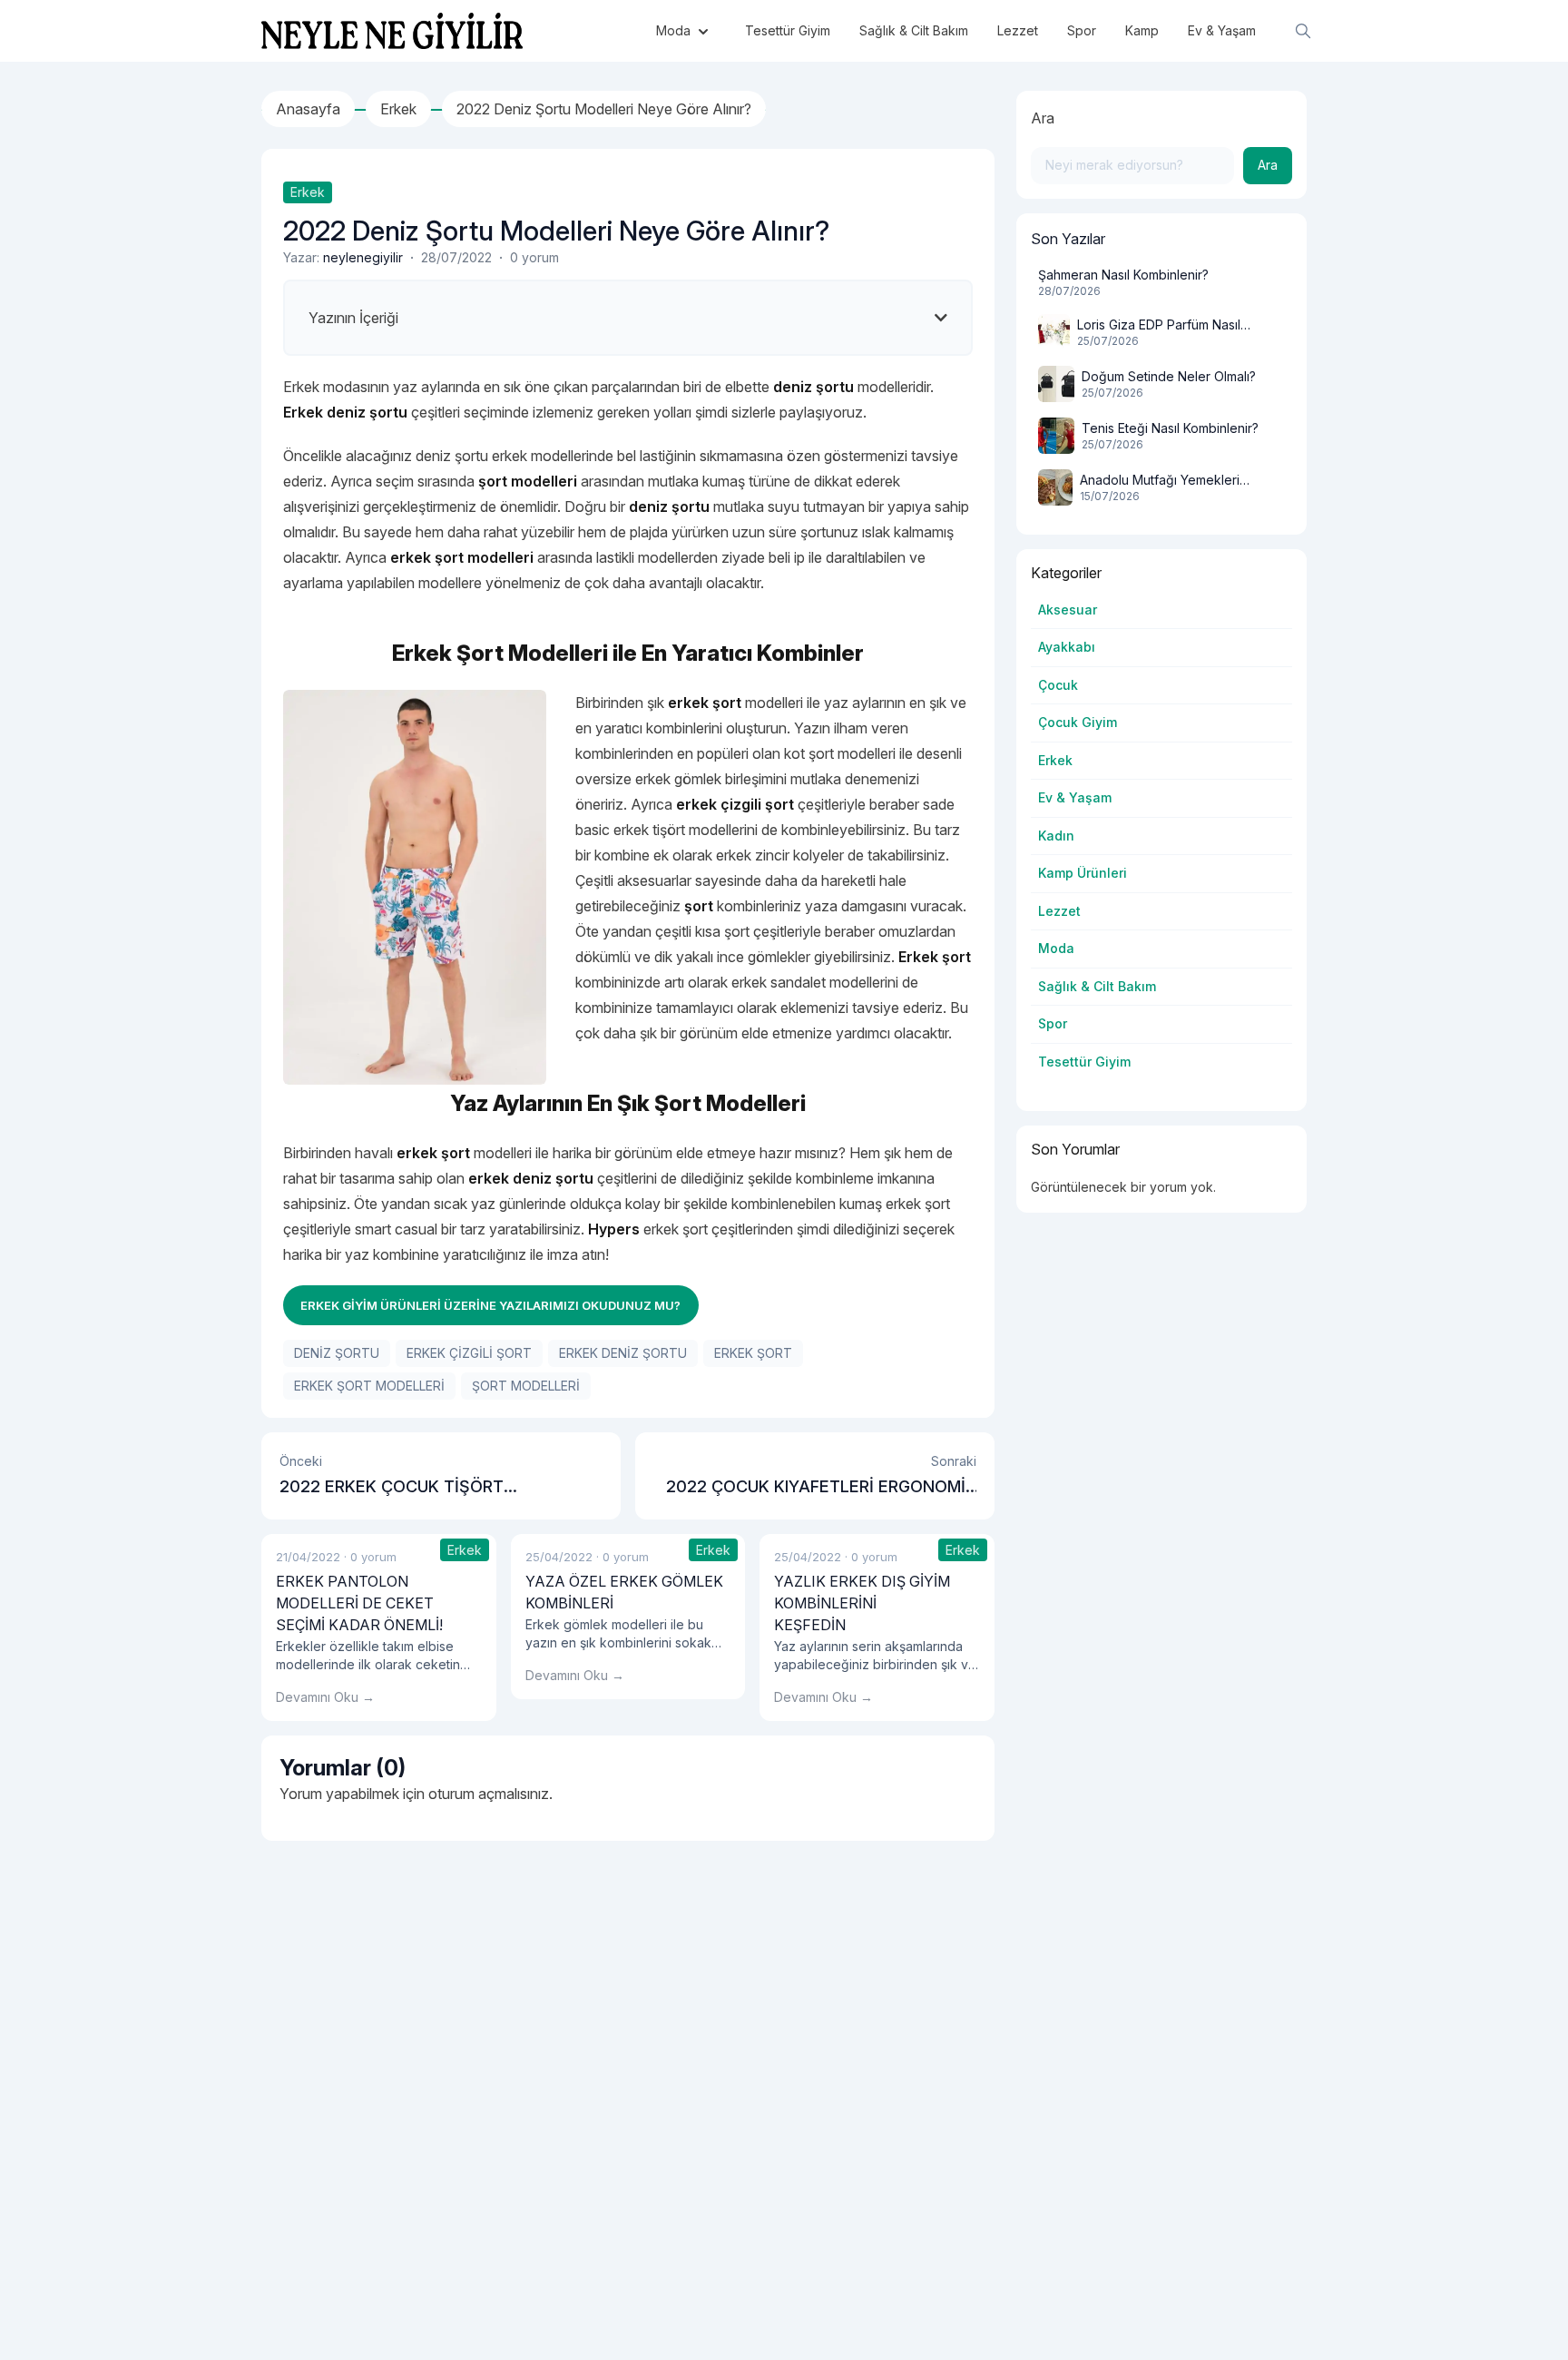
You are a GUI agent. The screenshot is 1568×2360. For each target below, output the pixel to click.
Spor (1053, 1023)
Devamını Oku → (325, 1697)
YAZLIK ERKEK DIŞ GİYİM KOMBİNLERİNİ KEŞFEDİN (862, 1603)
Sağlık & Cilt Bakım (1097, 986)
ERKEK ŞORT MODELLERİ (369, 1386)
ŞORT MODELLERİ (526, 1386)
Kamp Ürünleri (1083, 873)
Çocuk (1058, 685)
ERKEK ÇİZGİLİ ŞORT (469, 1353)
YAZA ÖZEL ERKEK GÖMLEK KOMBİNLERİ (624, 1592)
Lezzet (1059, 911)
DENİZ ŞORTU (337, 1353)
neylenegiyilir (363, 257)
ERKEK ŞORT (753, 1353)
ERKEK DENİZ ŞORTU (623, 1353)
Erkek (308, 192)
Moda (1056, 948)
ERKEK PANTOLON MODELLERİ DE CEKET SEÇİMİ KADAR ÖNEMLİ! (359, 1603)
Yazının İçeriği (353, 318)
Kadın (1056, 836)
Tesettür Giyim (1084, 1062)
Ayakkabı (1067, 647)
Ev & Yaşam (1075, 797)
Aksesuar (1068, 610)
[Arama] (1303, 31)
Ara (1043, 118)
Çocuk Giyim (1078, 722)
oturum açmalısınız (489, 1794)
